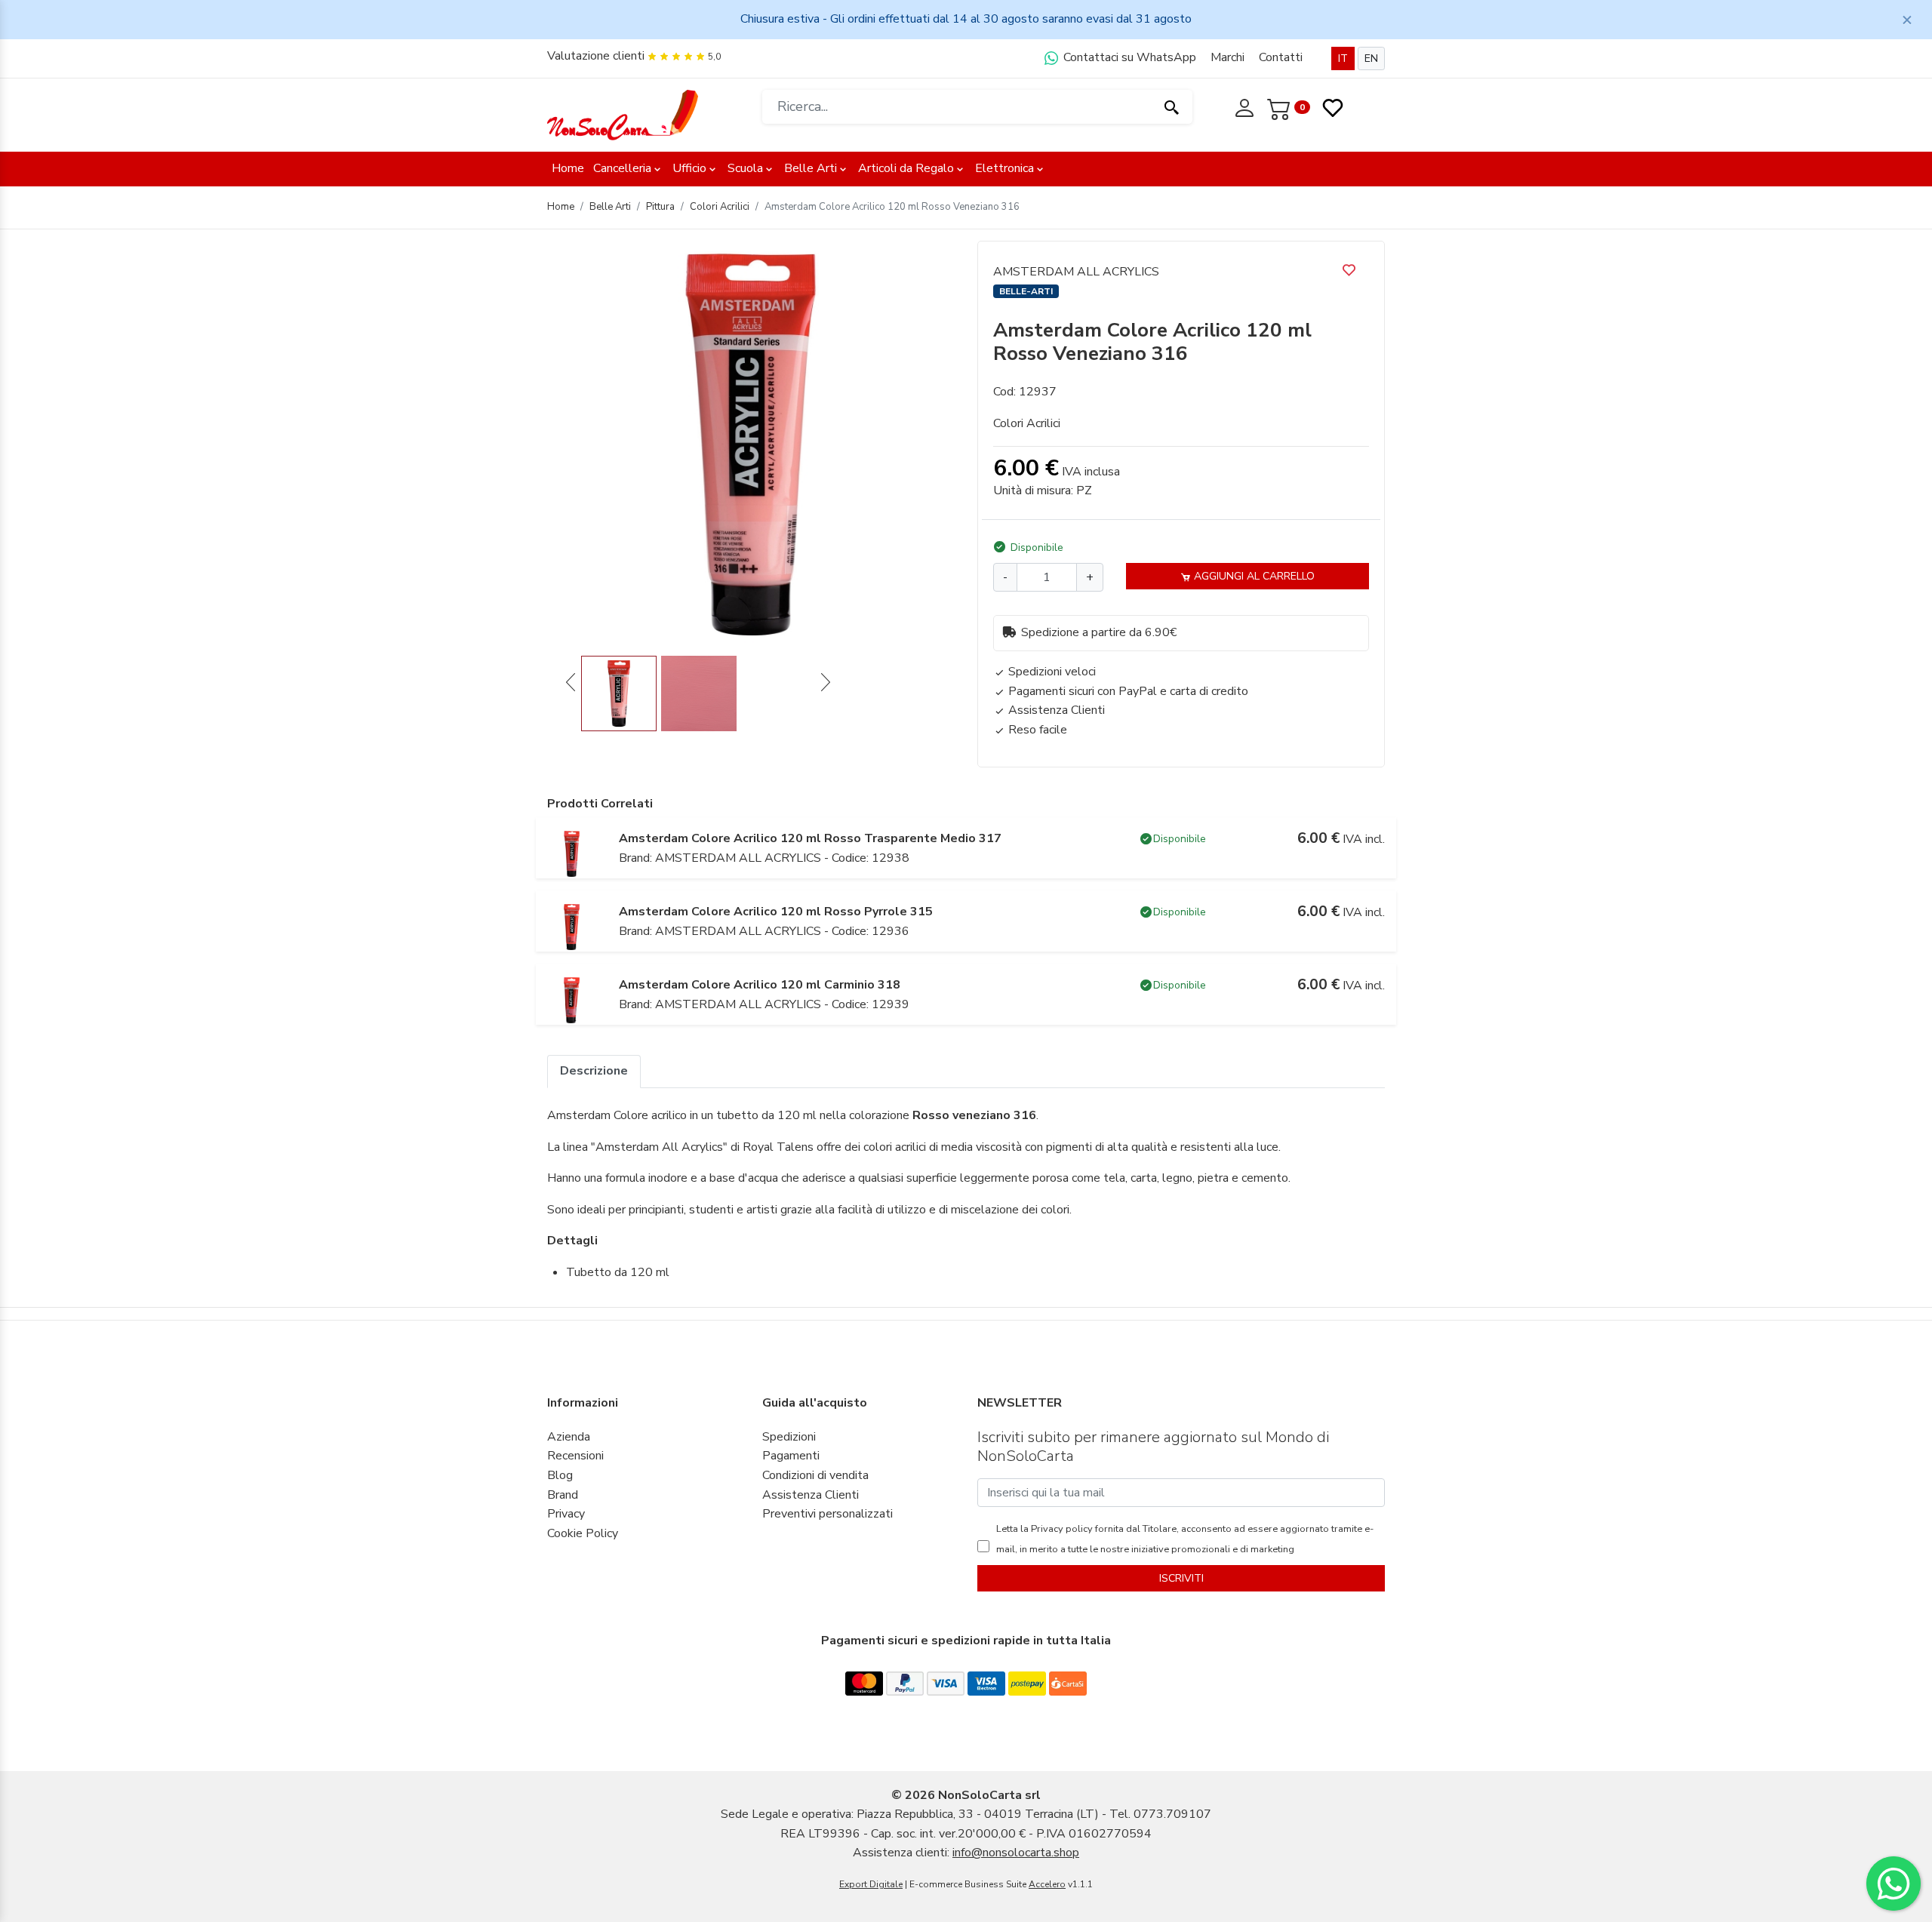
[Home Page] (623, 114)
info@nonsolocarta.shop (1016, 1853)
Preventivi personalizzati (828, 1514)
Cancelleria (622, 168)
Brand (563, 1495)
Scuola (745, 168)
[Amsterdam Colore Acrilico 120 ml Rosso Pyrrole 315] (572, 927)
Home (568, 168)
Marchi (1227, 57)
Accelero (1047, 1884)
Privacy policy (1061, 1529)
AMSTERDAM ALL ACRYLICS (1076, 272)
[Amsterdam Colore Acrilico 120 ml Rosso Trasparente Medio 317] (572, 853)
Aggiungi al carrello (1253, 576)
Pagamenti (791, 1456)
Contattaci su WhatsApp (1128, 57)
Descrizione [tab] (594, 1071)
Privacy (566, 1514)
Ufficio (689, 168)
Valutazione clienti (596, 56)
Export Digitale (871, 1884)
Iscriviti (1181, 1578)
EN (1371, 58)
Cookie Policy (583, 1533)
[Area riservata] (1246, 106)
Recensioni (575, 1456)
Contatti (1281, 57)
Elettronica (1004, 168)
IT (1343, 58)
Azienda (569, 1437)
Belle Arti (811, 168)
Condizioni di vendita (815, 1475)
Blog (560, 1475)
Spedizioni (789, 1437)
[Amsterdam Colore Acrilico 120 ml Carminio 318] (572, 1000)
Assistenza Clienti (811, 1495)
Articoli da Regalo (906, 168)
